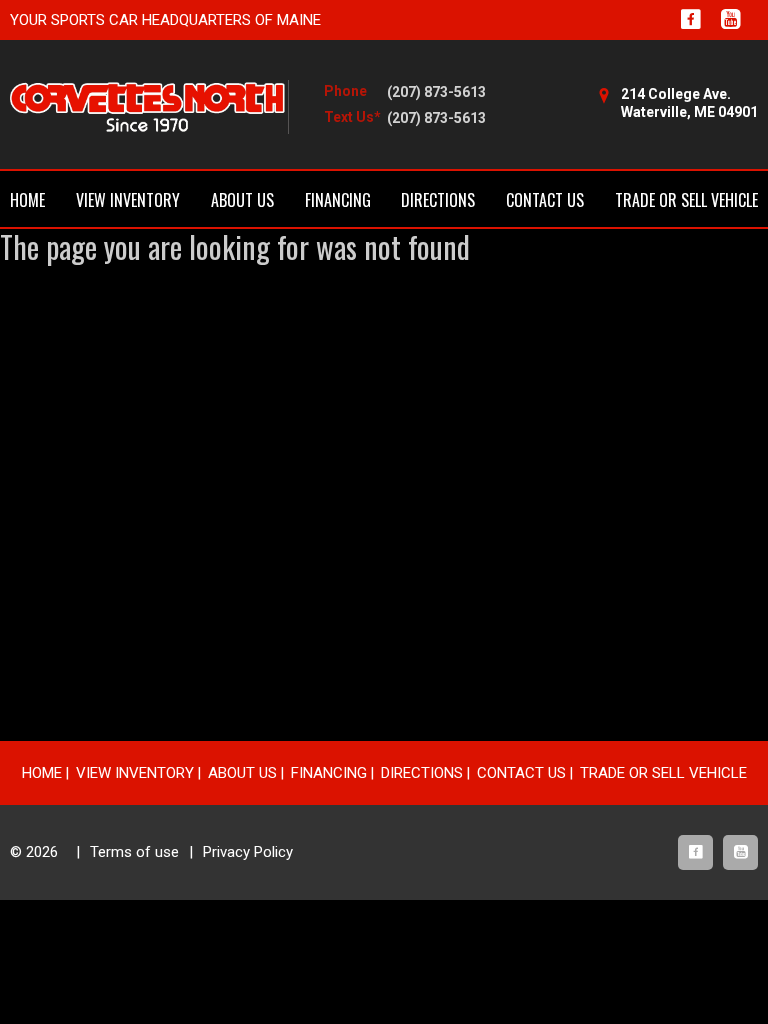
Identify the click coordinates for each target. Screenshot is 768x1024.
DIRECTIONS (438, 200)
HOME (27, 200)
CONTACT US (545, 200)
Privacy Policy (248, 852)
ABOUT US (242, 200)
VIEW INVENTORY (128, 200)
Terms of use (134, 852)
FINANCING (338, 200)
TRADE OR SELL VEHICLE (686, 200)
